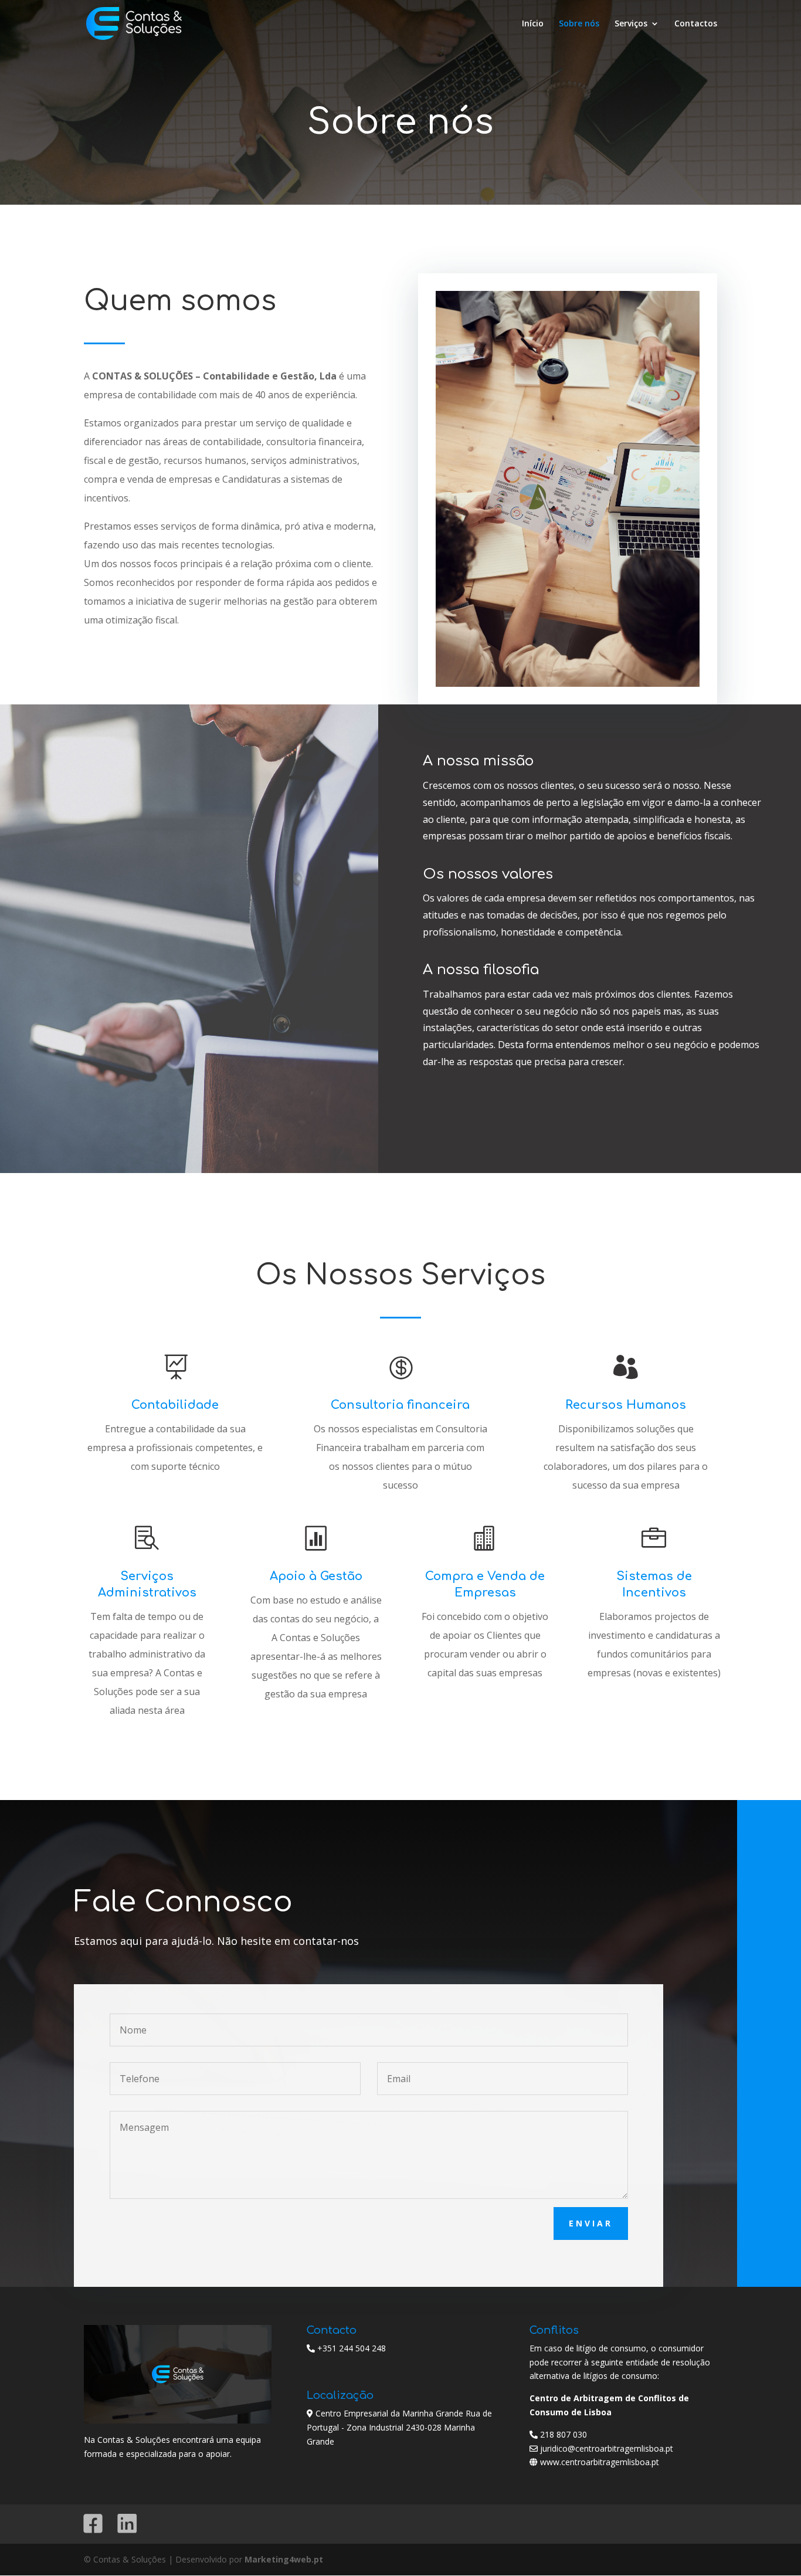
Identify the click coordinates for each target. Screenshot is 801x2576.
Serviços (631, 24)
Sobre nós (579, 24)
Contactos (696, 24)
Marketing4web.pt (284, 2559)
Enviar (591, 2223)
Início (533, 24)
